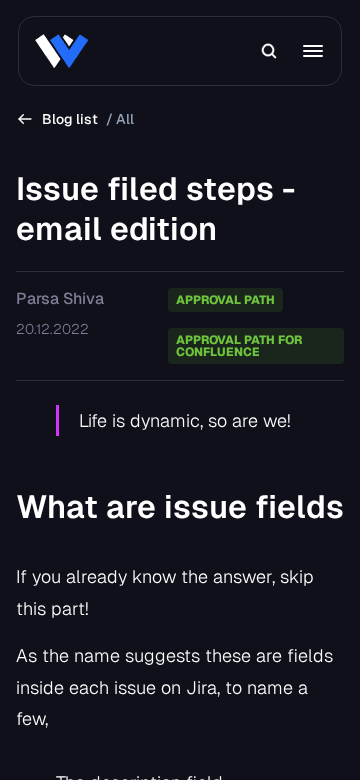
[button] (269, 51)
